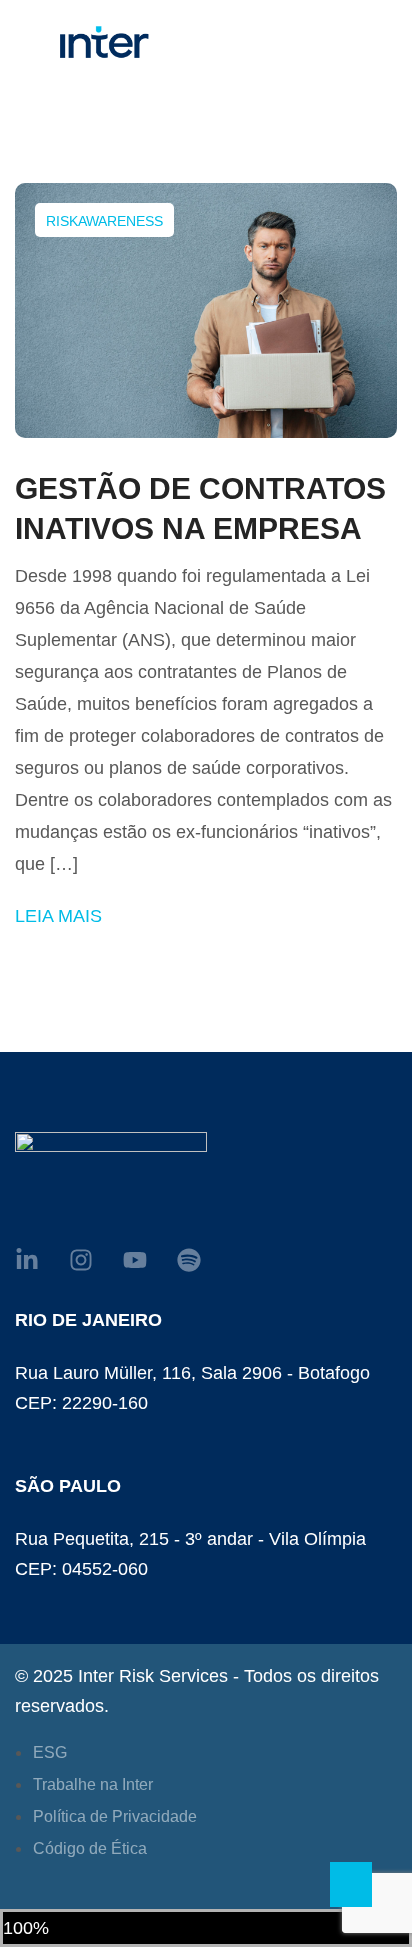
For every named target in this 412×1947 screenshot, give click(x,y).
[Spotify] (189, 1260)
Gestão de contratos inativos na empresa (200, 508)
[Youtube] (135, 1260)
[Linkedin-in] (27, 1260)
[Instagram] (81, 1260)
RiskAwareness (104, 221)
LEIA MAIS (58, 916)
